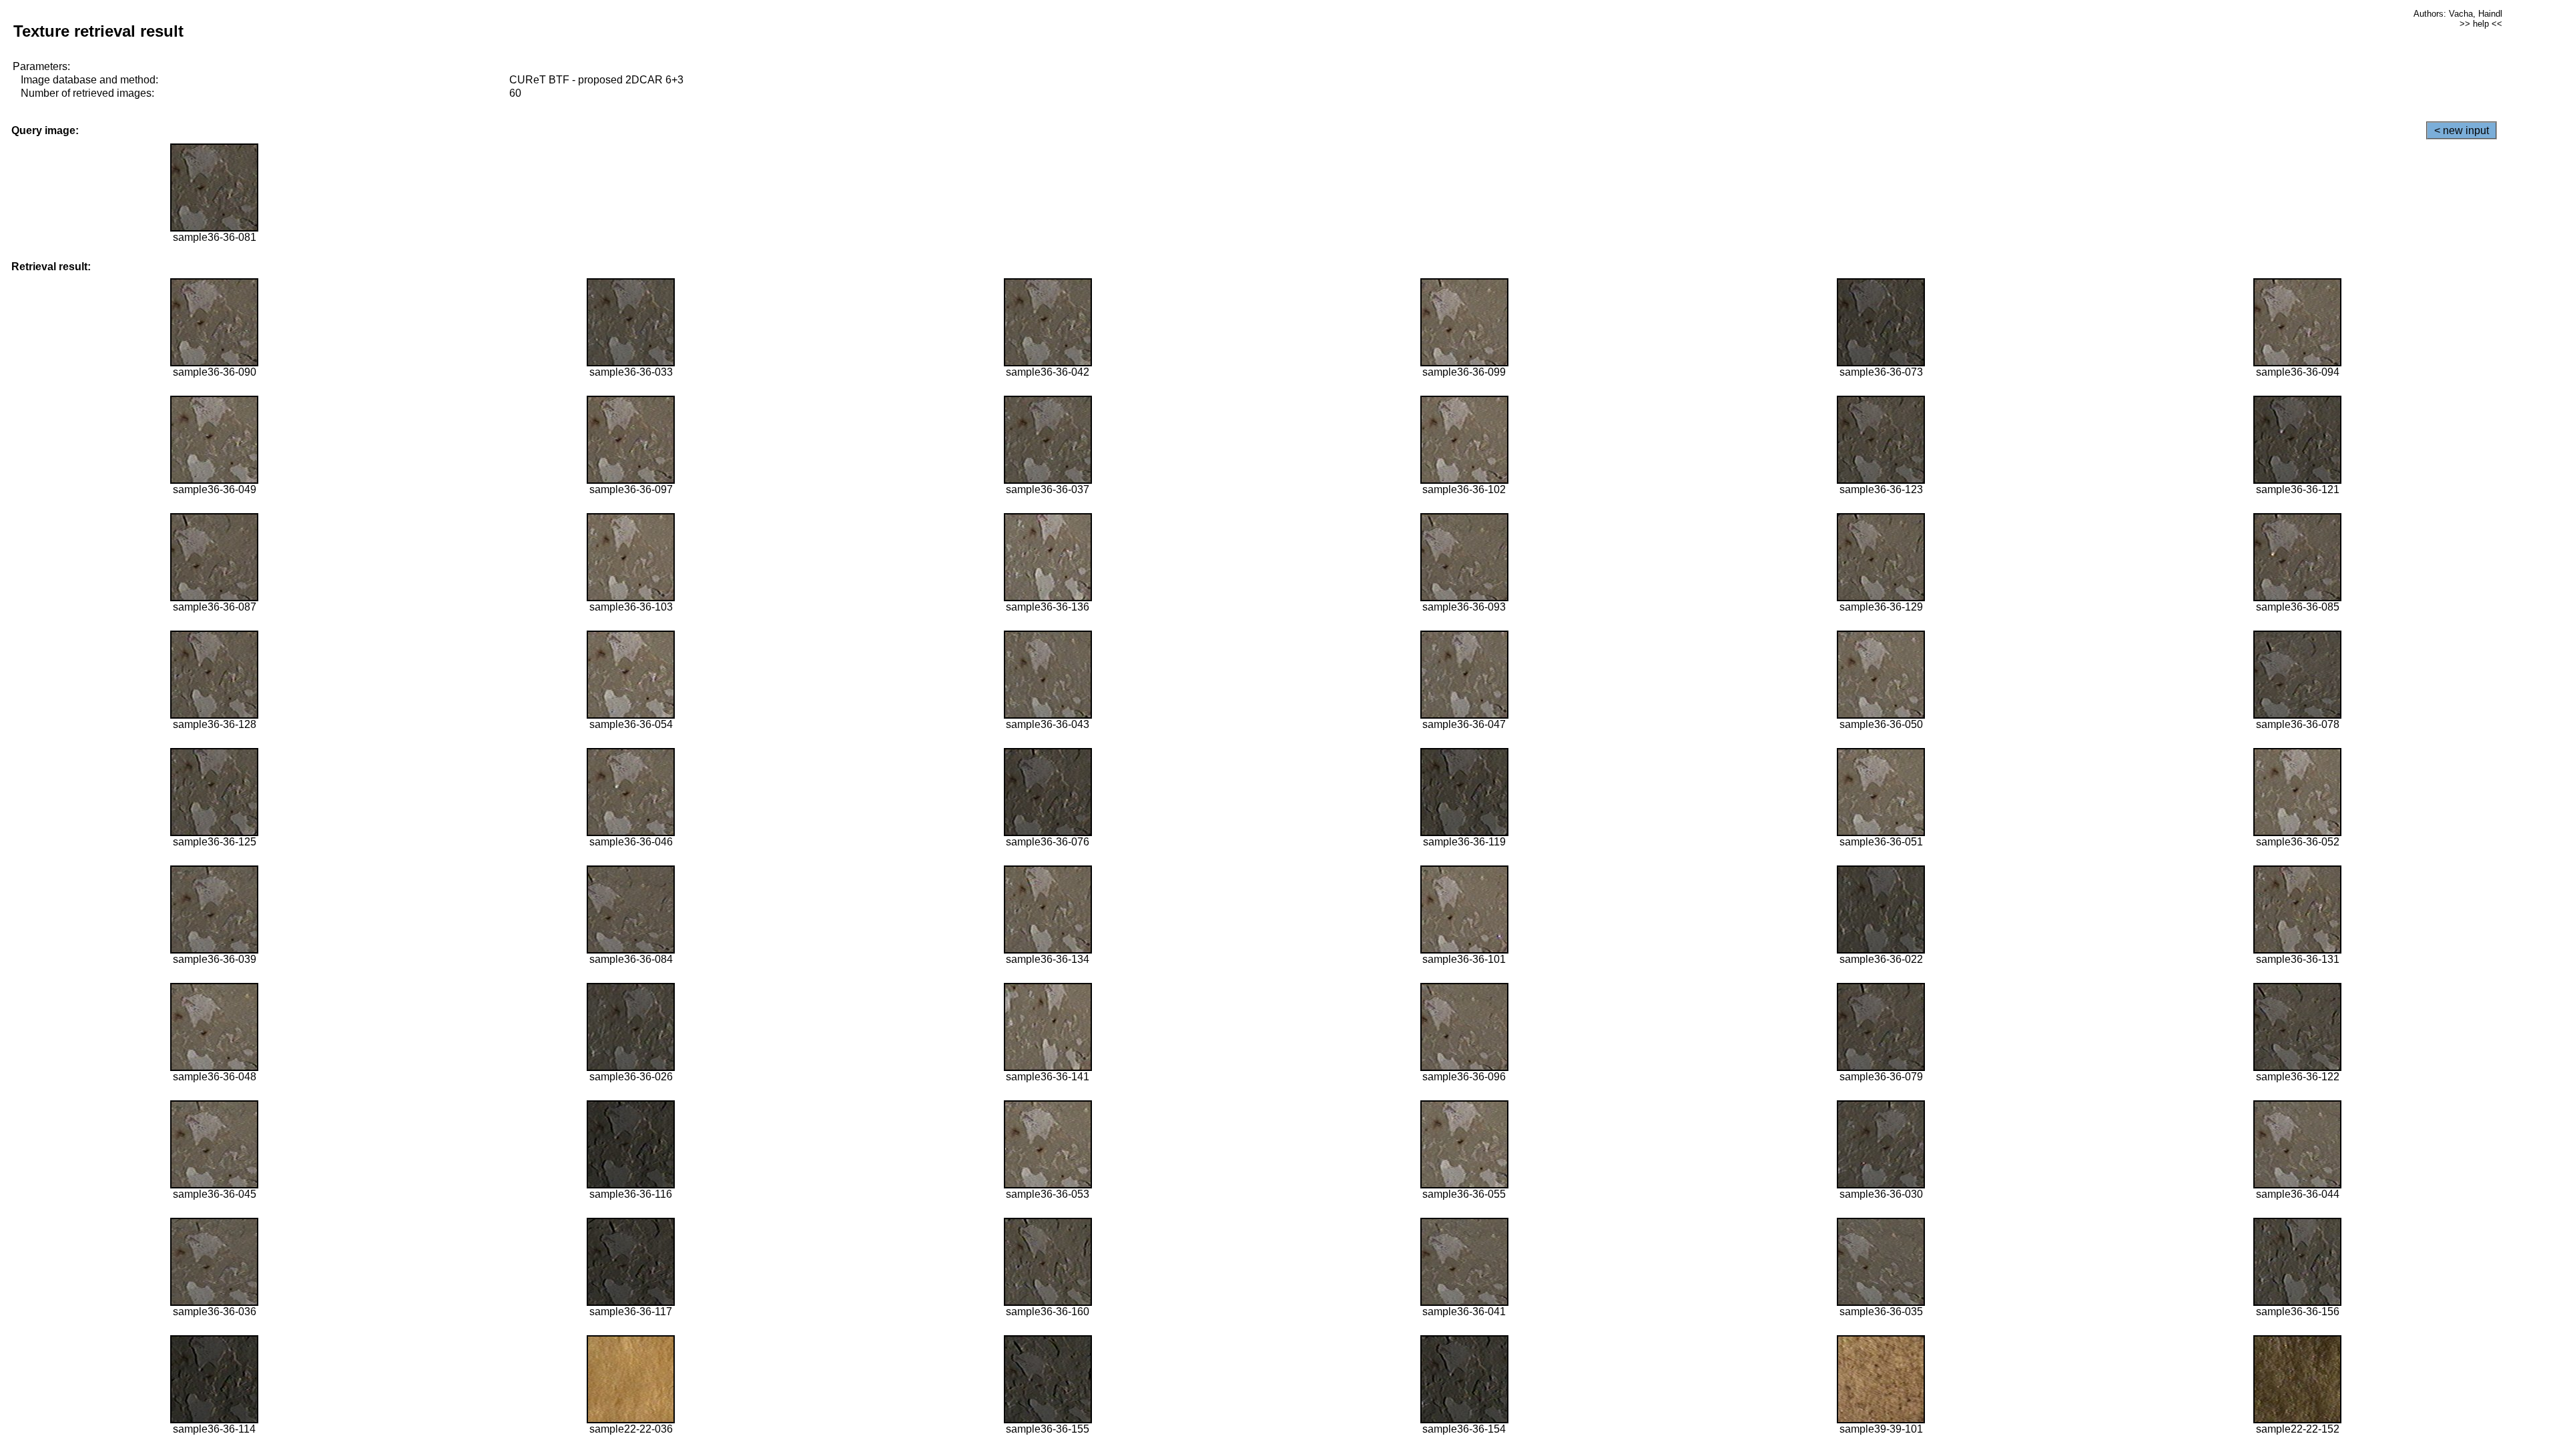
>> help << (2481, 24)
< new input (2462, 130)
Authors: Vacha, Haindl (2458, 14)
